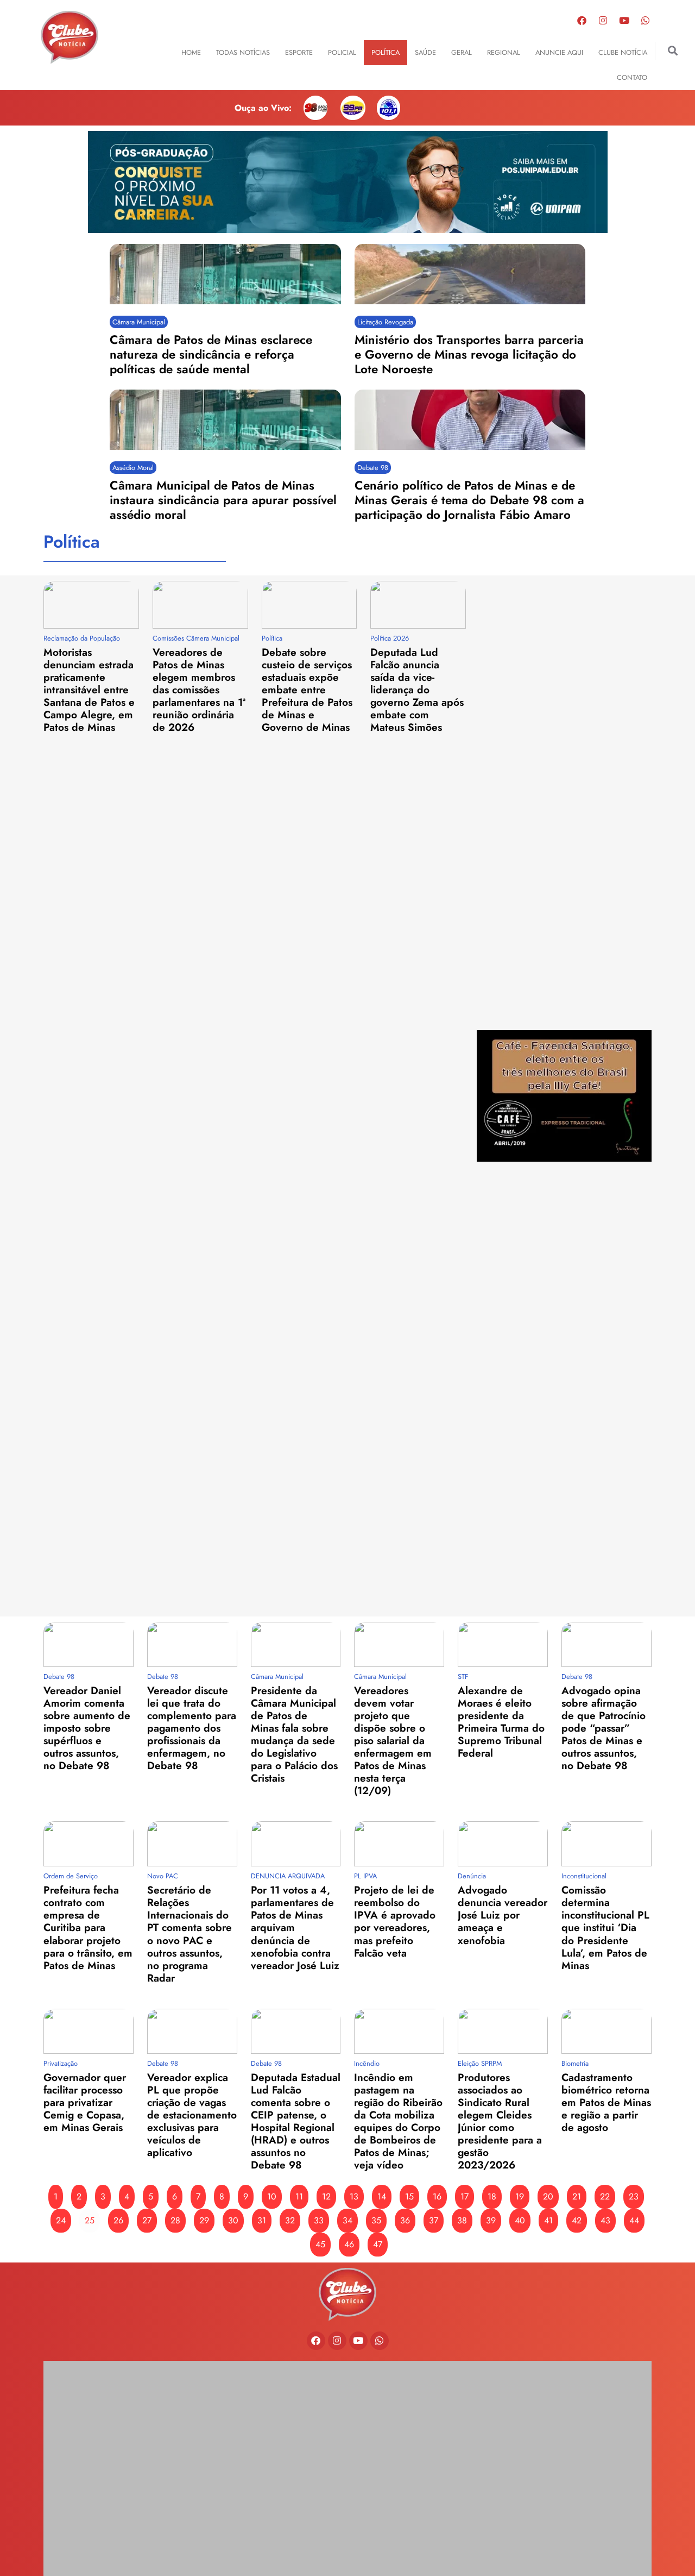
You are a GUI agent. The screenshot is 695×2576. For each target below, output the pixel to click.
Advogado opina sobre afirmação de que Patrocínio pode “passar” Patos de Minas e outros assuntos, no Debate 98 (604, 1728)
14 (382, 2196)
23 (634, 2196)
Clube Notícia (623, 52)
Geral (462, 52)
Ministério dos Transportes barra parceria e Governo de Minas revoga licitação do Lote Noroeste (469, 354)
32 (290, 2220)
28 (175, 2220)
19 (520, 2196)
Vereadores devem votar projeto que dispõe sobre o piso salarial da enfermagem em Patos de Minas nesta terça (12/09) (393, 1740)
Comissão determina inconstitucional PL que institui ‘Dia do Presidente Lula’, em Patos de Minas (605, 1927)
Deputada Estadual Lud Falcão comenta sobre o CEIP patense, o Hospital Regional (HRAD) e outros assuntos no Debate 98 (296, 2121)
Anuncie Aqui (559, 52)
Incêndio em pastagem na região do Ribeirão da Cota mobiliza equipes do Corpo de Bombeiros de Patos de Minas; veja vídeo (398, 2121)
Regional (504, 52)
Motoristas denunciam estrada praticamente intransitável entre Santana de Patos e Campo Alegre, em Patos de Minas (89, 690)
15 (409, 2196)
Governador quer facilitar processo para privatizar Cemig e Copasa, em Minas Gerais (85, 2102)
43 (605, 2220)
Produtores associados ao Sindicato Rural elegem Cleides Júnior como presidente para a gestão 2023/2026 (500, 2121)
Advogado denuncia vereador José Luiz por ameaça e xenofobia (503, 1915)
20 (548, 2196)
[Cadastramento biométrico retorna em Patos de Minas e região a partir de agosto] (606, 2031)
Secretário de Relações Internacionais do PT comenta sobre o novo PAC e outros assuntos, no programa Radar (189, 1933)
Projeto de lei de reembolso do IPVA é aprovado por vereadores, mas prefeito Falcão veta (395, 1921)
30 (233, 2220)
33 (319, 2220)
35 (376, 2220)
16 (437, 2196)
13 (354, 2196)
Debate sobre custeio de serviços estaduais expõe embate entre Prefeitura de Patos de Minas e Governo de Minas (307, 690)
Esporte (299, 52)
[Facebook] (582, 20)
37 (434, 2220)
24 (61, 2220)
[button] (673, 51)
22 (605, 2196)
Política (386, 52)
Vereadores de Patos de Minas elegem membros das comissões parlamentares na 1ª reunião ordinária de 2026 (199, 690)
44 (634, 2220)
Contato (632, 77)
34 (347, 2220)
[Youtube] (624, 20)
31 (262, 2220)
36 (405, 2220)
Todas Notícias (243, 52)
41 (548, 2220)
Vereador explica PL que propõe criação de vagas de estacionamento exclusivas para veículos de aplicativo (192, 2115)
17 (465, 2196)
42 (577, 2220)
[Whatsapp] (646, 20)
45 (320, 2244)
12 (326, 2196)
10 (272, 2196)
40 (520, 2220)
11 (299, 2196)
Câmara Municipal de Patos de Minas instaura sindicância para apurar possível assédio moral (223, 500)
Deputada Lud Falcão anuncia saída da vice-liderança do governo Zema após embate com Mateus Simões (417, 690)
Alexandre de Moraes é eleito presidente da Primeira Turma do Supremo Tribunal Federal (501, 1722)
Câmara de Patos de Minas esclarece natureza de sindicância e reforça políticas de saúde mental (211, 354)
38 (462, 2220)
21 (577, 2196)
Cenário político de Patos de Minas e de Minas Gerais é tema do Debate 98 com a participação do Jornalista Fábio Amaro (469, 500)
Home (191, 52)
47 (378, 2244)
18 (492, 2196)
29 (204, 2220)
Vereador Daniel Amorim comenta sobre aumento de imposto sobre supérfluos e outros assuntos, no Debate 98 (87, 1728)
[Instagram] (603, 20)
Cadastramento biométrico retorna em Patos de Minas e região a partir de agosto (606, 2102)
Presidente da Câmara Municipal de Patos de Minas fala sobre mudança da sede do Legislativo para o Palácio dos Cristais (294, 1734)
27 (147, 2220)
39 (491, 2220)
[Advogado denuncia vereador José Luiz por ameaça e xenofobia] (503, 1844)
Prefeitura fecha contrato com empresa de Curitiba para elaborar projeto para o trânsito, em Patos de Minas (88, 1927)
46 (349, 2244)
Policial (342, 52)
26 (118, 2220)
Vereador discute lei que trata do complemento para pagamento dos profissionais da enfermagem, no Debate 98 (192, 1728)
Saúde (425, 52)
